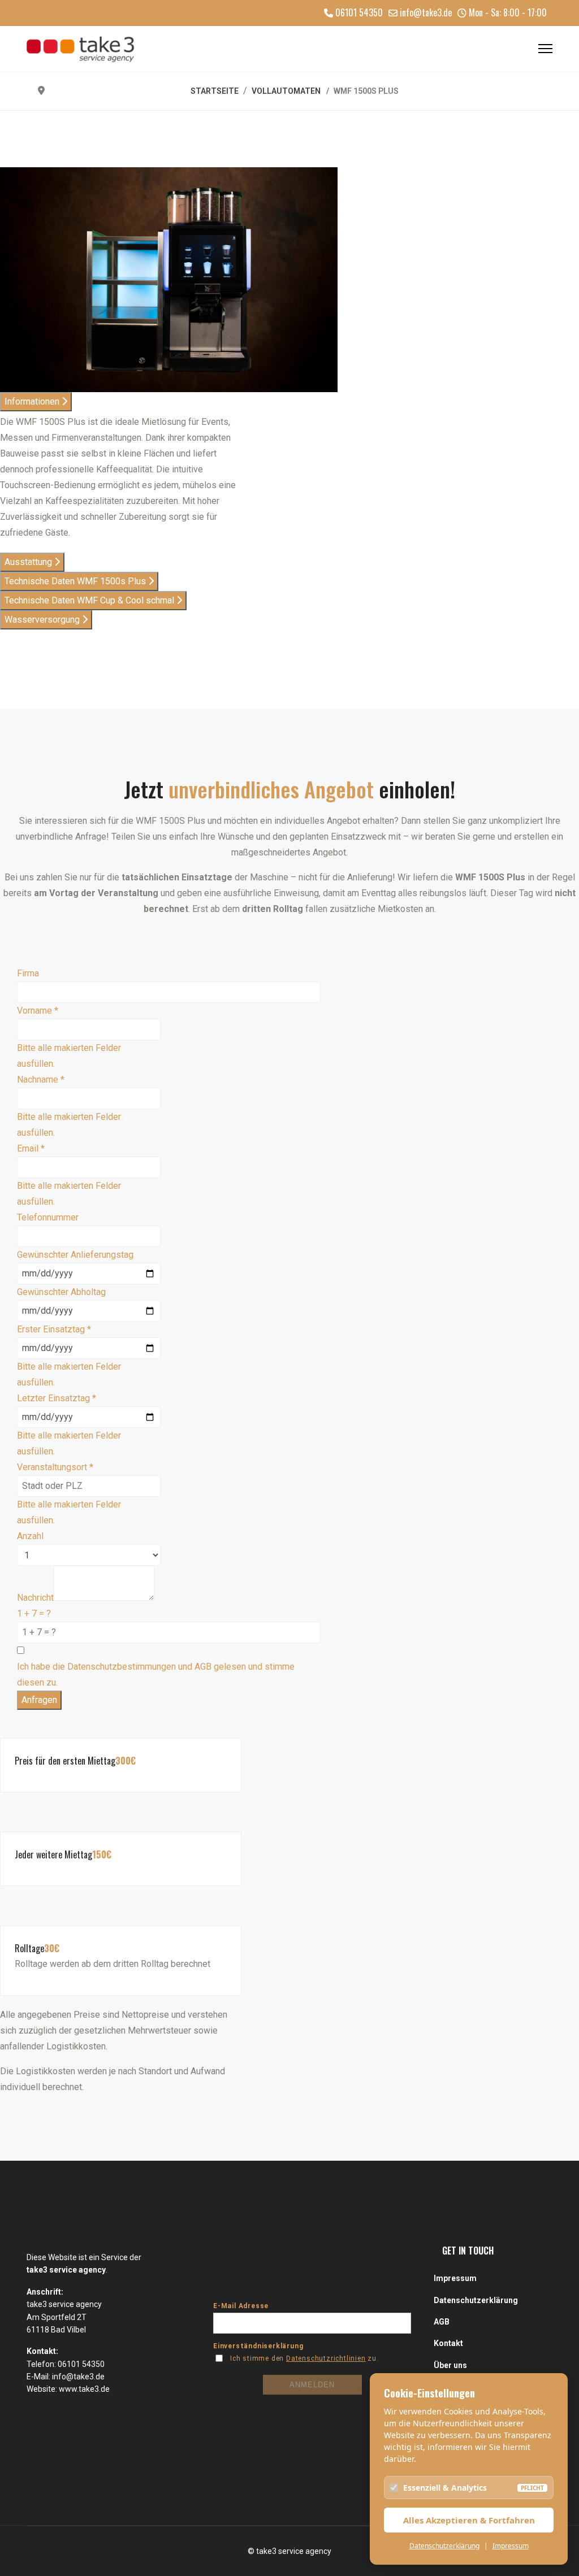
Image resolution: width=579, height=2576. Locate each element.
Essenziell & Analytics (445, 2488)
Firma (28, 973)
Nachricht (35, 1598)
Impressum (511, 2546)
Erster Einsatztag (54, 1329)
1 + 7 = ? (34, 1613)
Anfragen (39, 1700)
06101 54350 (359, 12)
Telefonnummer (48, 1217)
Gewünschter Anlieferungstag (75, 1255)
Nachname (41, 1080)
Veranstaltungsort (55, 1467)
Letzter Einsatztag (57, 1398)
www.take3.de (84, 2389)
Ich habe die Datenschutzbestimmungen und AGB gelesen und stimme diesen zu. (156, 1674)
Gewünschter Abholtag (61, 1292)
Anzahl (30, 1536)
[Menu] (545, 49)
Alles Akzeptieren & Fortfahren (469, 2520)
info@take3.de (426, 12)
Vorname (38, 1011)
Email (31, 1148)
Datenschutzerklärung (444, 2546)
